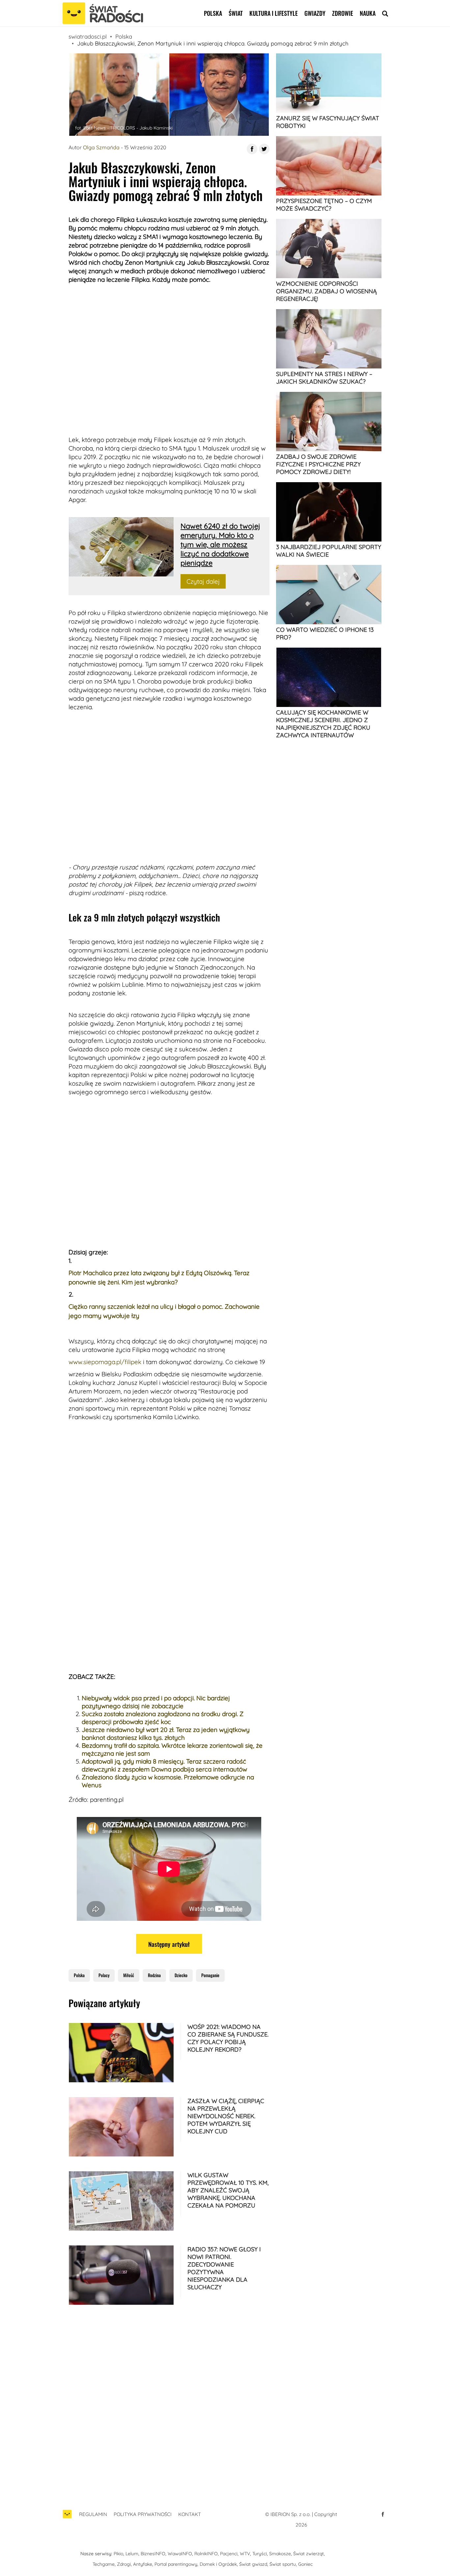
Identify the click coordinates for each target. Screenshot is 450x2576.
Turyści (260, 2554)
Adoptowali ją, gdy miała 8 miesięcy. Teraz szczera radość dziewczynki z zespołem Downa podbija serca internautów (164, 1765)
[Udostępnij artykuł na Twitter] (264, 149)
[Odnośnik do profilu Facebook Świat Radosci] (383, 2514)
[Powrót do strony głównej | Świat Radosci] (103, 14)
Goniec (305, 2564)
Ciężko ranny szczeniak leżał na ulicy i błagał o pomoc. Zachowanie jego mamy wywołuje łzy (164, 1311)
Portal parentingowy (176, 2564)
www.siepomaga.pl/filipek (105, 1362)
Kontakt (190, 2514)
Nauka (368, 13)
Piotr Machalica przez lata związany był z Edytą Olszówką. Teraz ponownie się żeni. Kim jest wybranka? (159, 1277)
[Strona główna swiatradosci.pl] (67, 2517)
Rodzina (154, 1975)
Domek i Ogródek (218, 2564)
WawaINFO (180, 2554)
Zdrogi (124, 2564)
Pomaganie (210, 1975)
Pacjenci (229, 2554)
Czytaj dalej (203, 581)
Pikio (118, 2554)
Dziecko (181, 1975)
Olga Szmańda (101, 147)
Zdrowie (343, 13)
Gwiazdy (315, 13)
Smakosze (280, 2554)
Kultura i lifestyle (274, 13)
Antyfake (143, 2564)
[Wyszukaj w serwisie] (385, 13)
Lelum (132, 2554)
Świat (236, 13)
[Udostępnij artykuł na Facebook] (252, 149)
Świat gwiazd (253, 2564)
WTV (245, 2554)
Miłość (129, 1975)
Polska (213, 13)
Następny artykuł (169, 1944)
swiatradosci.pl (88, 36)
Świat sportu (283, 2564)
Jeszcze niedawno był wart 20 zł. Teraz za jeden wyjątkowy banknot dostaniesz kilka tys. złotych (166, 1734)
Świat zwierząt (309, 2554)
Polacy (104, 1975)
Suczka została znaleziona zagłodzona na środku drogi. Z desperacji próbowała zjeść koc (163, 1718)
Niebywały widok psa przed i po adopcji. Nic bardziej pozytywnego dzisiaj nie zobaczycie (156, 1702)
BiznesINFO (153, 2554)
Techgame (104, 2564)
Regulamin (93, 2514)
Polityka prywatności (143, 2514)
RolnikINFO (206, 2554)
